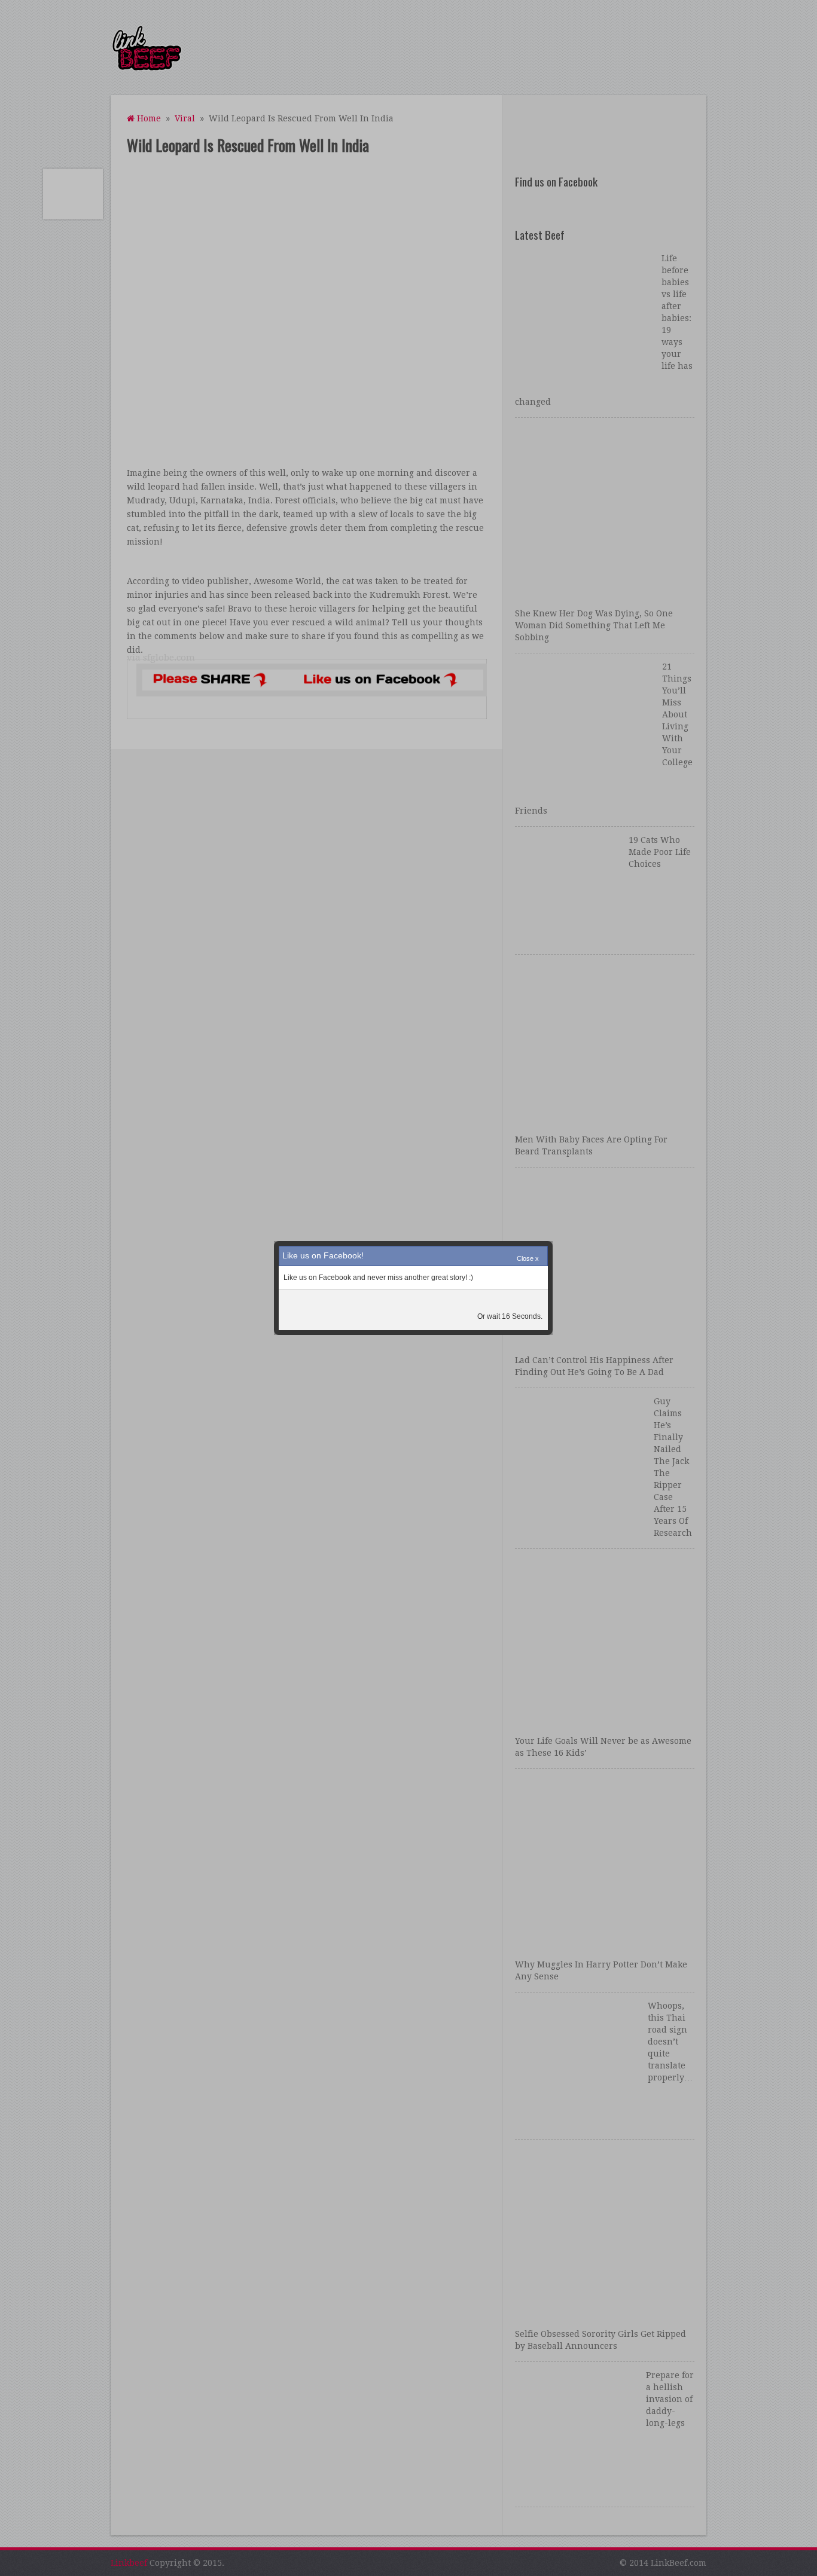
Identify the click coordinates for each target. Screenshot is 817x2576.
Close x (528, 1258)
